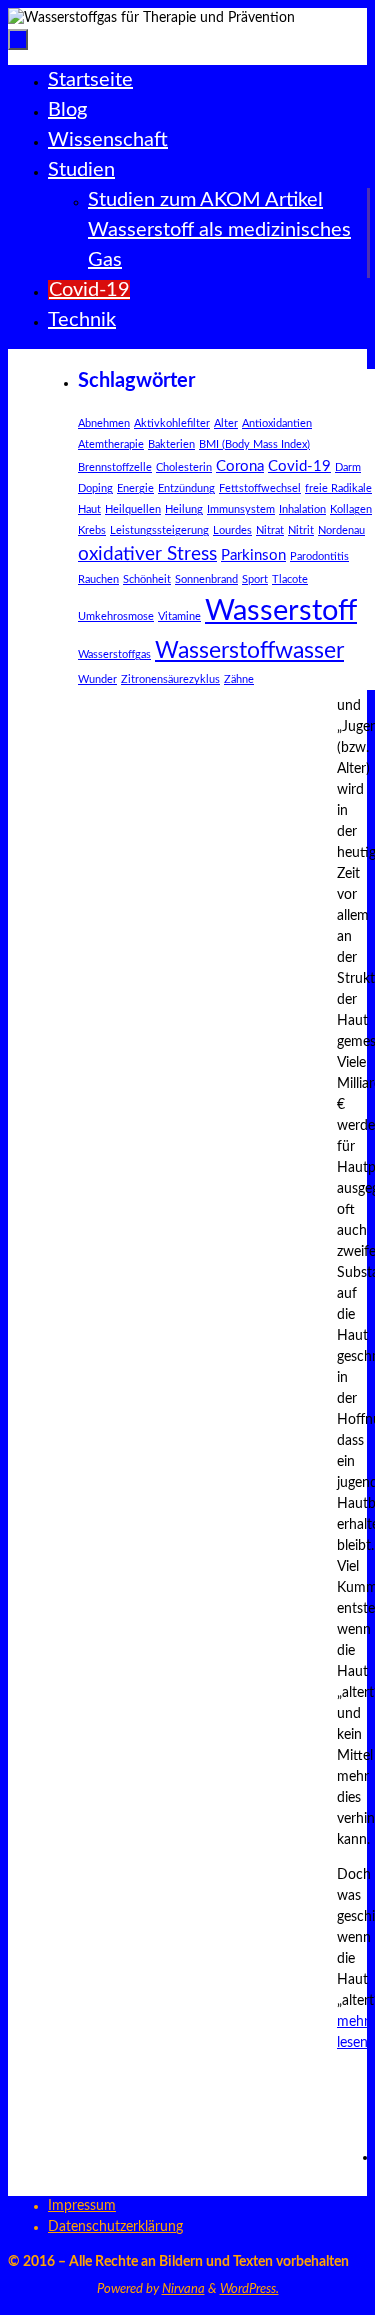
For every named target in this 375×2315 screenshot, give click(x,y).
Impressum (82, 2206)
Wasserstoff (281, 611)
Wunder (97, 679)
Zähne (239, 679)
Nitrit (301, 530)
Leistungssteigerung (159, 530)
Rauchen (98, 579)
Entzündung (186, 488)
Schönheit (147, 579)
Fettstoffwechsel (260, 488)
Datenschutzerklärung (115, 2227)
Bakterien (171, 444)
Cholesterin (184, 467)
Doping (95, 488)
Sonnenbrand (206, 579)
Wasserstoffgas (114, 654)
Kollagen (351, 509)
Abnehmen (104, 423)
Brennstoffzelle (115, 467)
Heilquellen (133, 509)
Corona (240, 466)
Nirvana (183, 2289)
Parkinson (253, 555)
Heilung (184, 509)
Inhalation (302, 509)
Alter (226, 423)
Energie (135, 488)
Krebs (92, 530)
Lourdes (232, 530)
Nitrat (270, 530)
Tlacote (290, 579)
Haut (89, 509)
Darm (348, 467)
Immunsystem (241, 509)
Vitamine (179, 616)
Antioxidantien (277, 423)
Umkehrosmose (116, 616)
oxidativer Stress (147, 554)
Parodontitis (319, 556)
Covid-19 (299, 466)
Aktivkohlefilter (172, 423)
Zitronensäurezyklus (170, 679)
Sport (255, 579)
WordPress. (249, 2289)
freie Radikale (338, 488)
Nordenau (341, 530)
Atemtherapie (111, 444)
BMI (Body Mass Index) (254, 444)
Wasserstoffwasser (249, 651)
